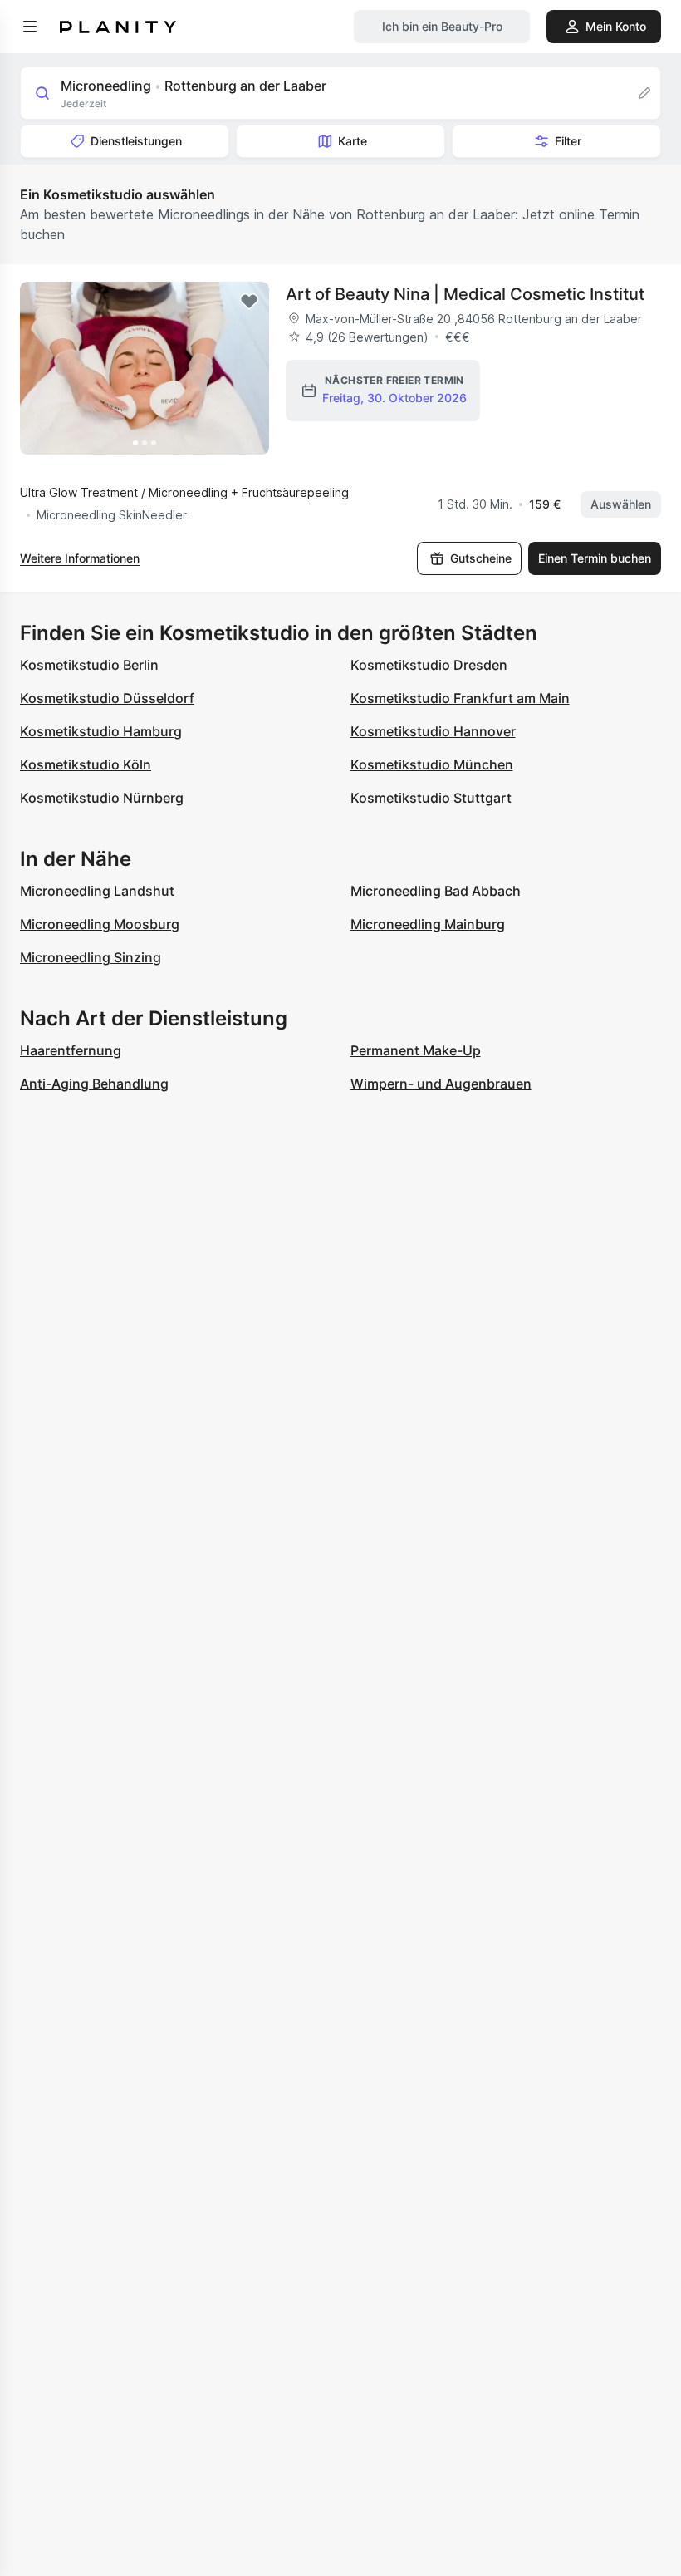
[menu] (30, 27)
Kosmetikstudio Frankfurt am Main (460, 698)
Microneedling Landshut (97, 891)
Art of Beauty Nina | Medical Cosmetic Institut (465, 294)
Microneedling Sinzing (91, 957)
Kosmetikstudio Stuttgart (431, 798)
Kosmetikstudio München (432, 764)
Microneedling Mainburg (428, 924)
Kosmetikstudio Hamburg (101, 731)
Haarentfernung (71, 1050)
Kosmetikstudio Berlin (89, 665)
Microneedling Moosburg (100, 924)
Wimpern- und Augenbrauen (441, 1084)
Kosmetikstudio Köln (86, 764)
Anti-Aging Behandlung (94, 1084)
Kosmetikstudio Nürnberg (102, 798)
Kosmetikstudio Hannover (433, 731)
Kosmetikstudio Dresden (429, 665)
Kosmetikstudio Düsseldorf (107, 698)
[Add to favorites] (249, 302)
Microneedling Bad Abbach (436, 891)
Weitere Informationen (80, 558)
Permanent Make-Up (416, 1050)
